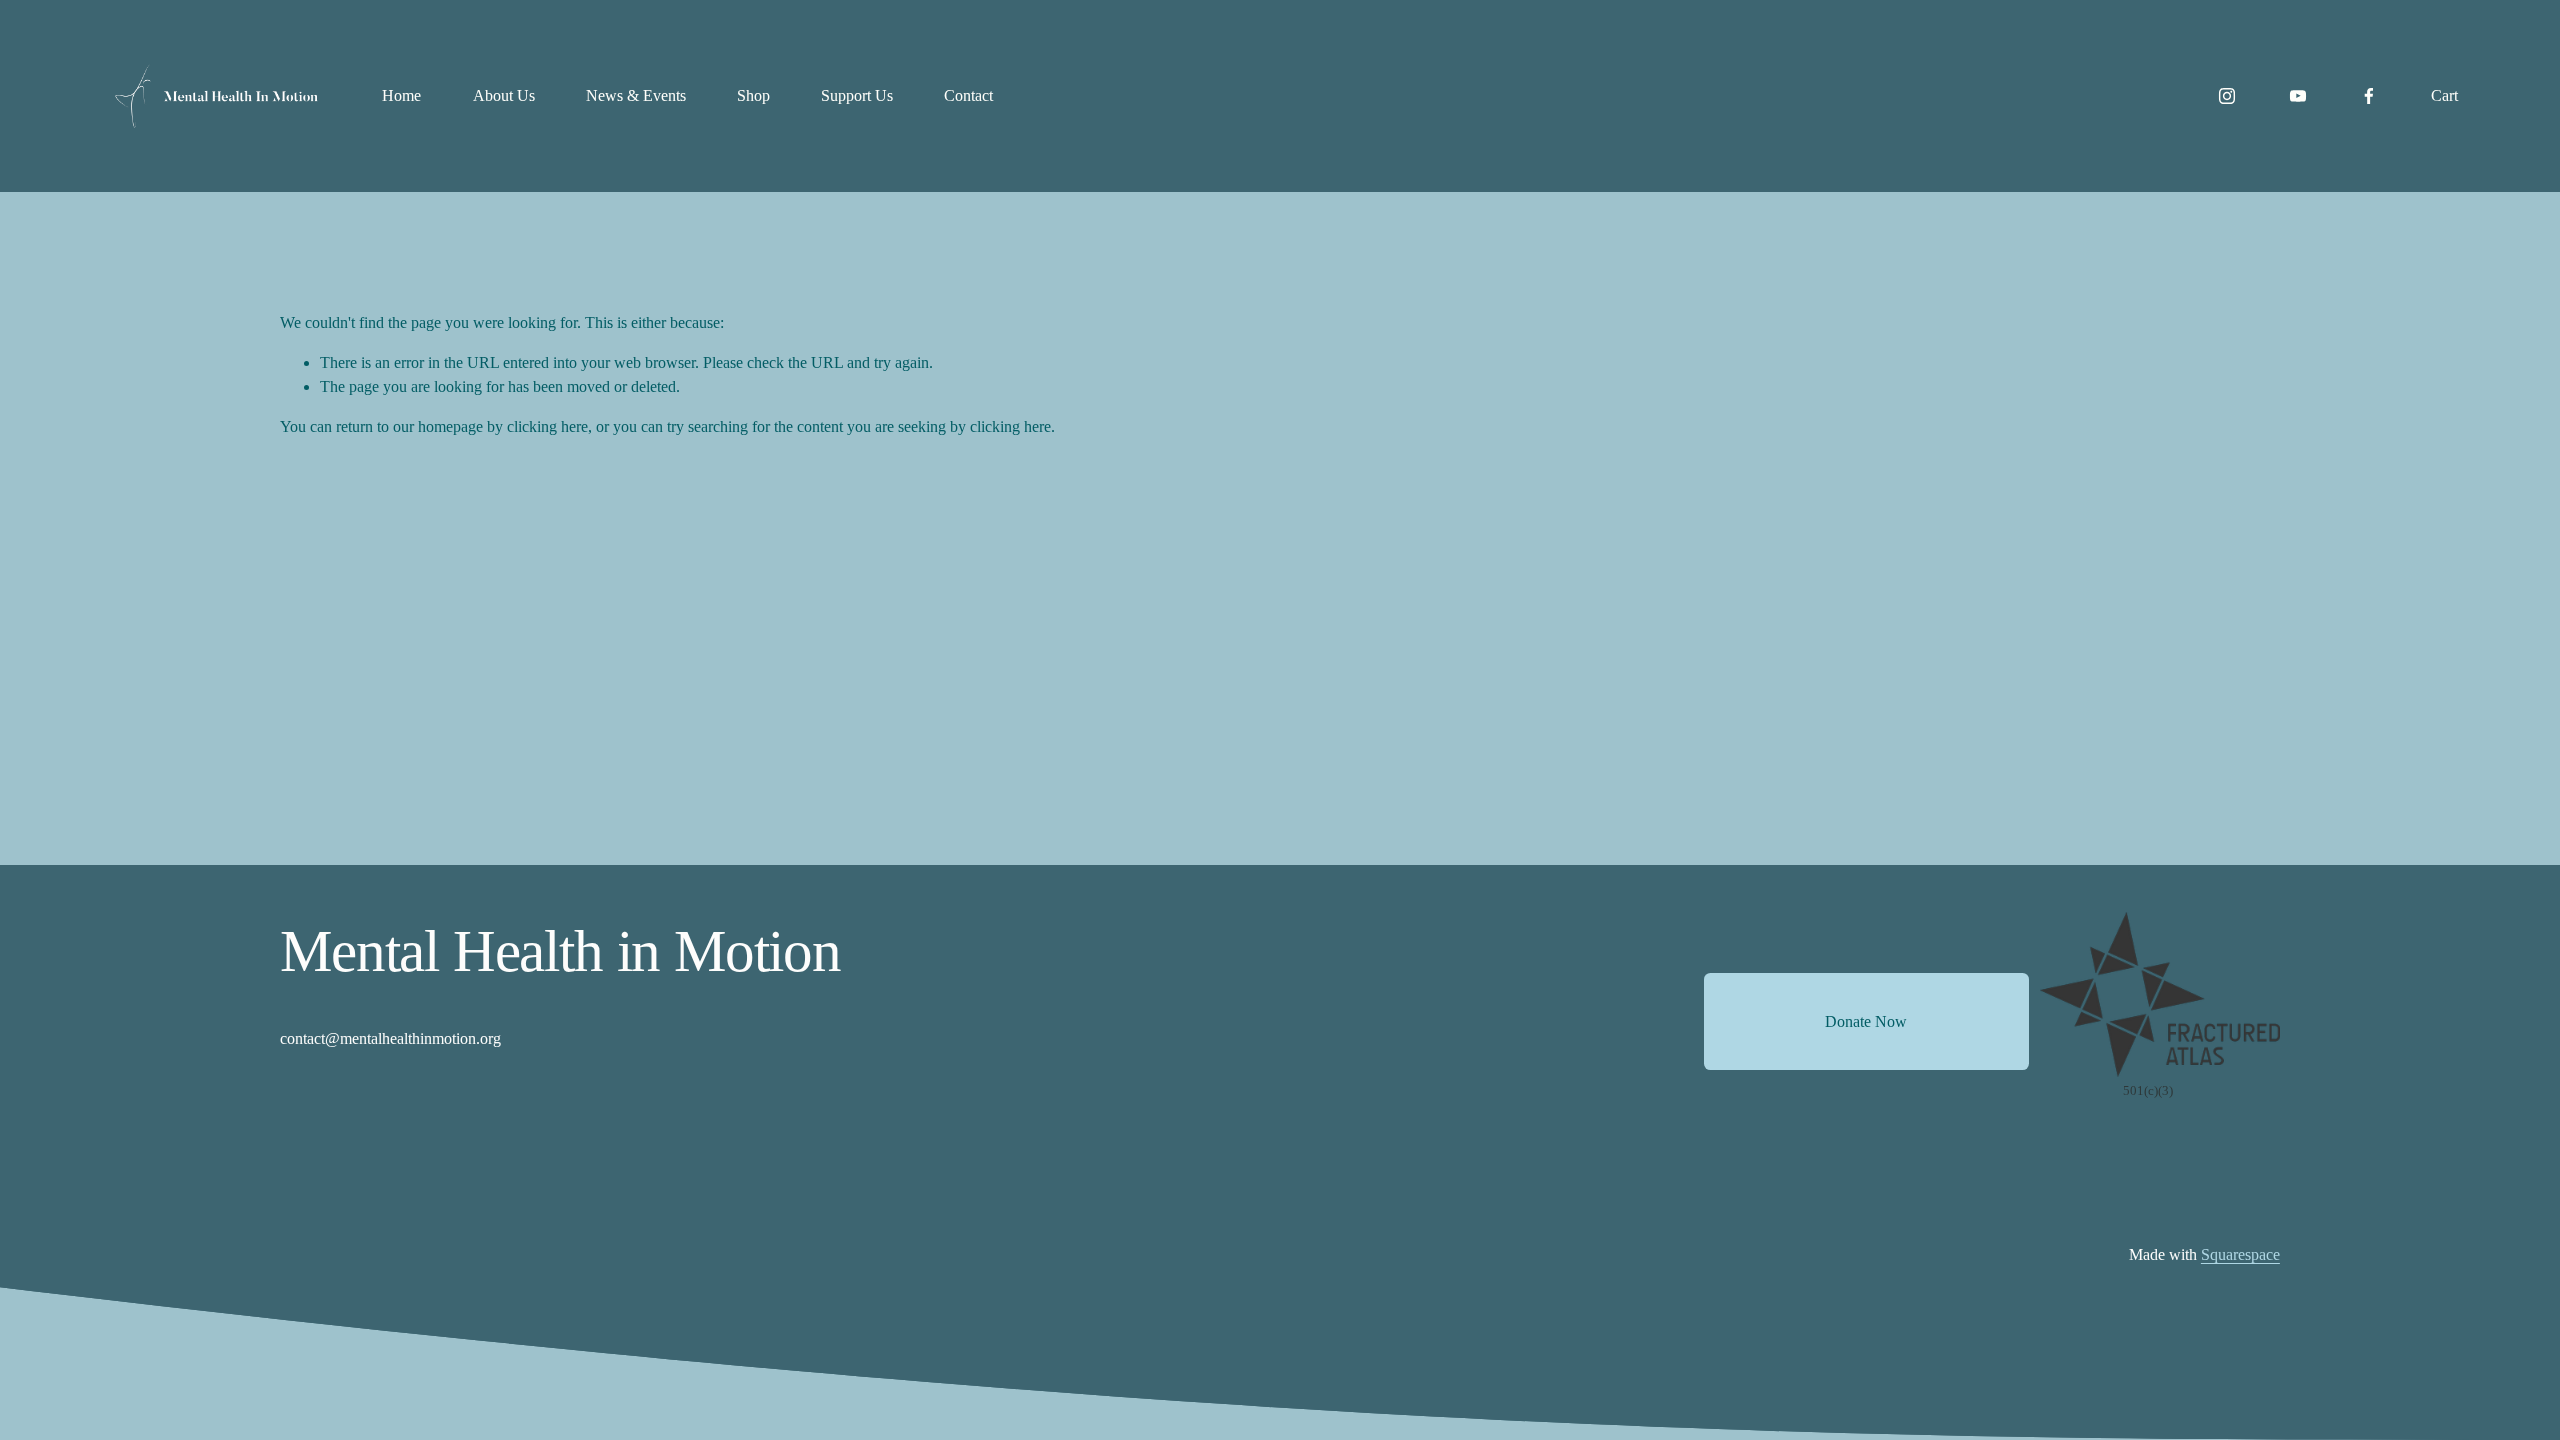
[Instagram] (2227, 96)
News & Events (636, 95)
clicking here (547, 426)
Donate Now (1866, 1021)
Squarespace (2240, 1254)
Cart (2444, 95)
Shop (753, 95)
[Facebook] (2369, 96)
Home (401, 95)
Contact (968, 95)
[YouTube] (2298, 96)
